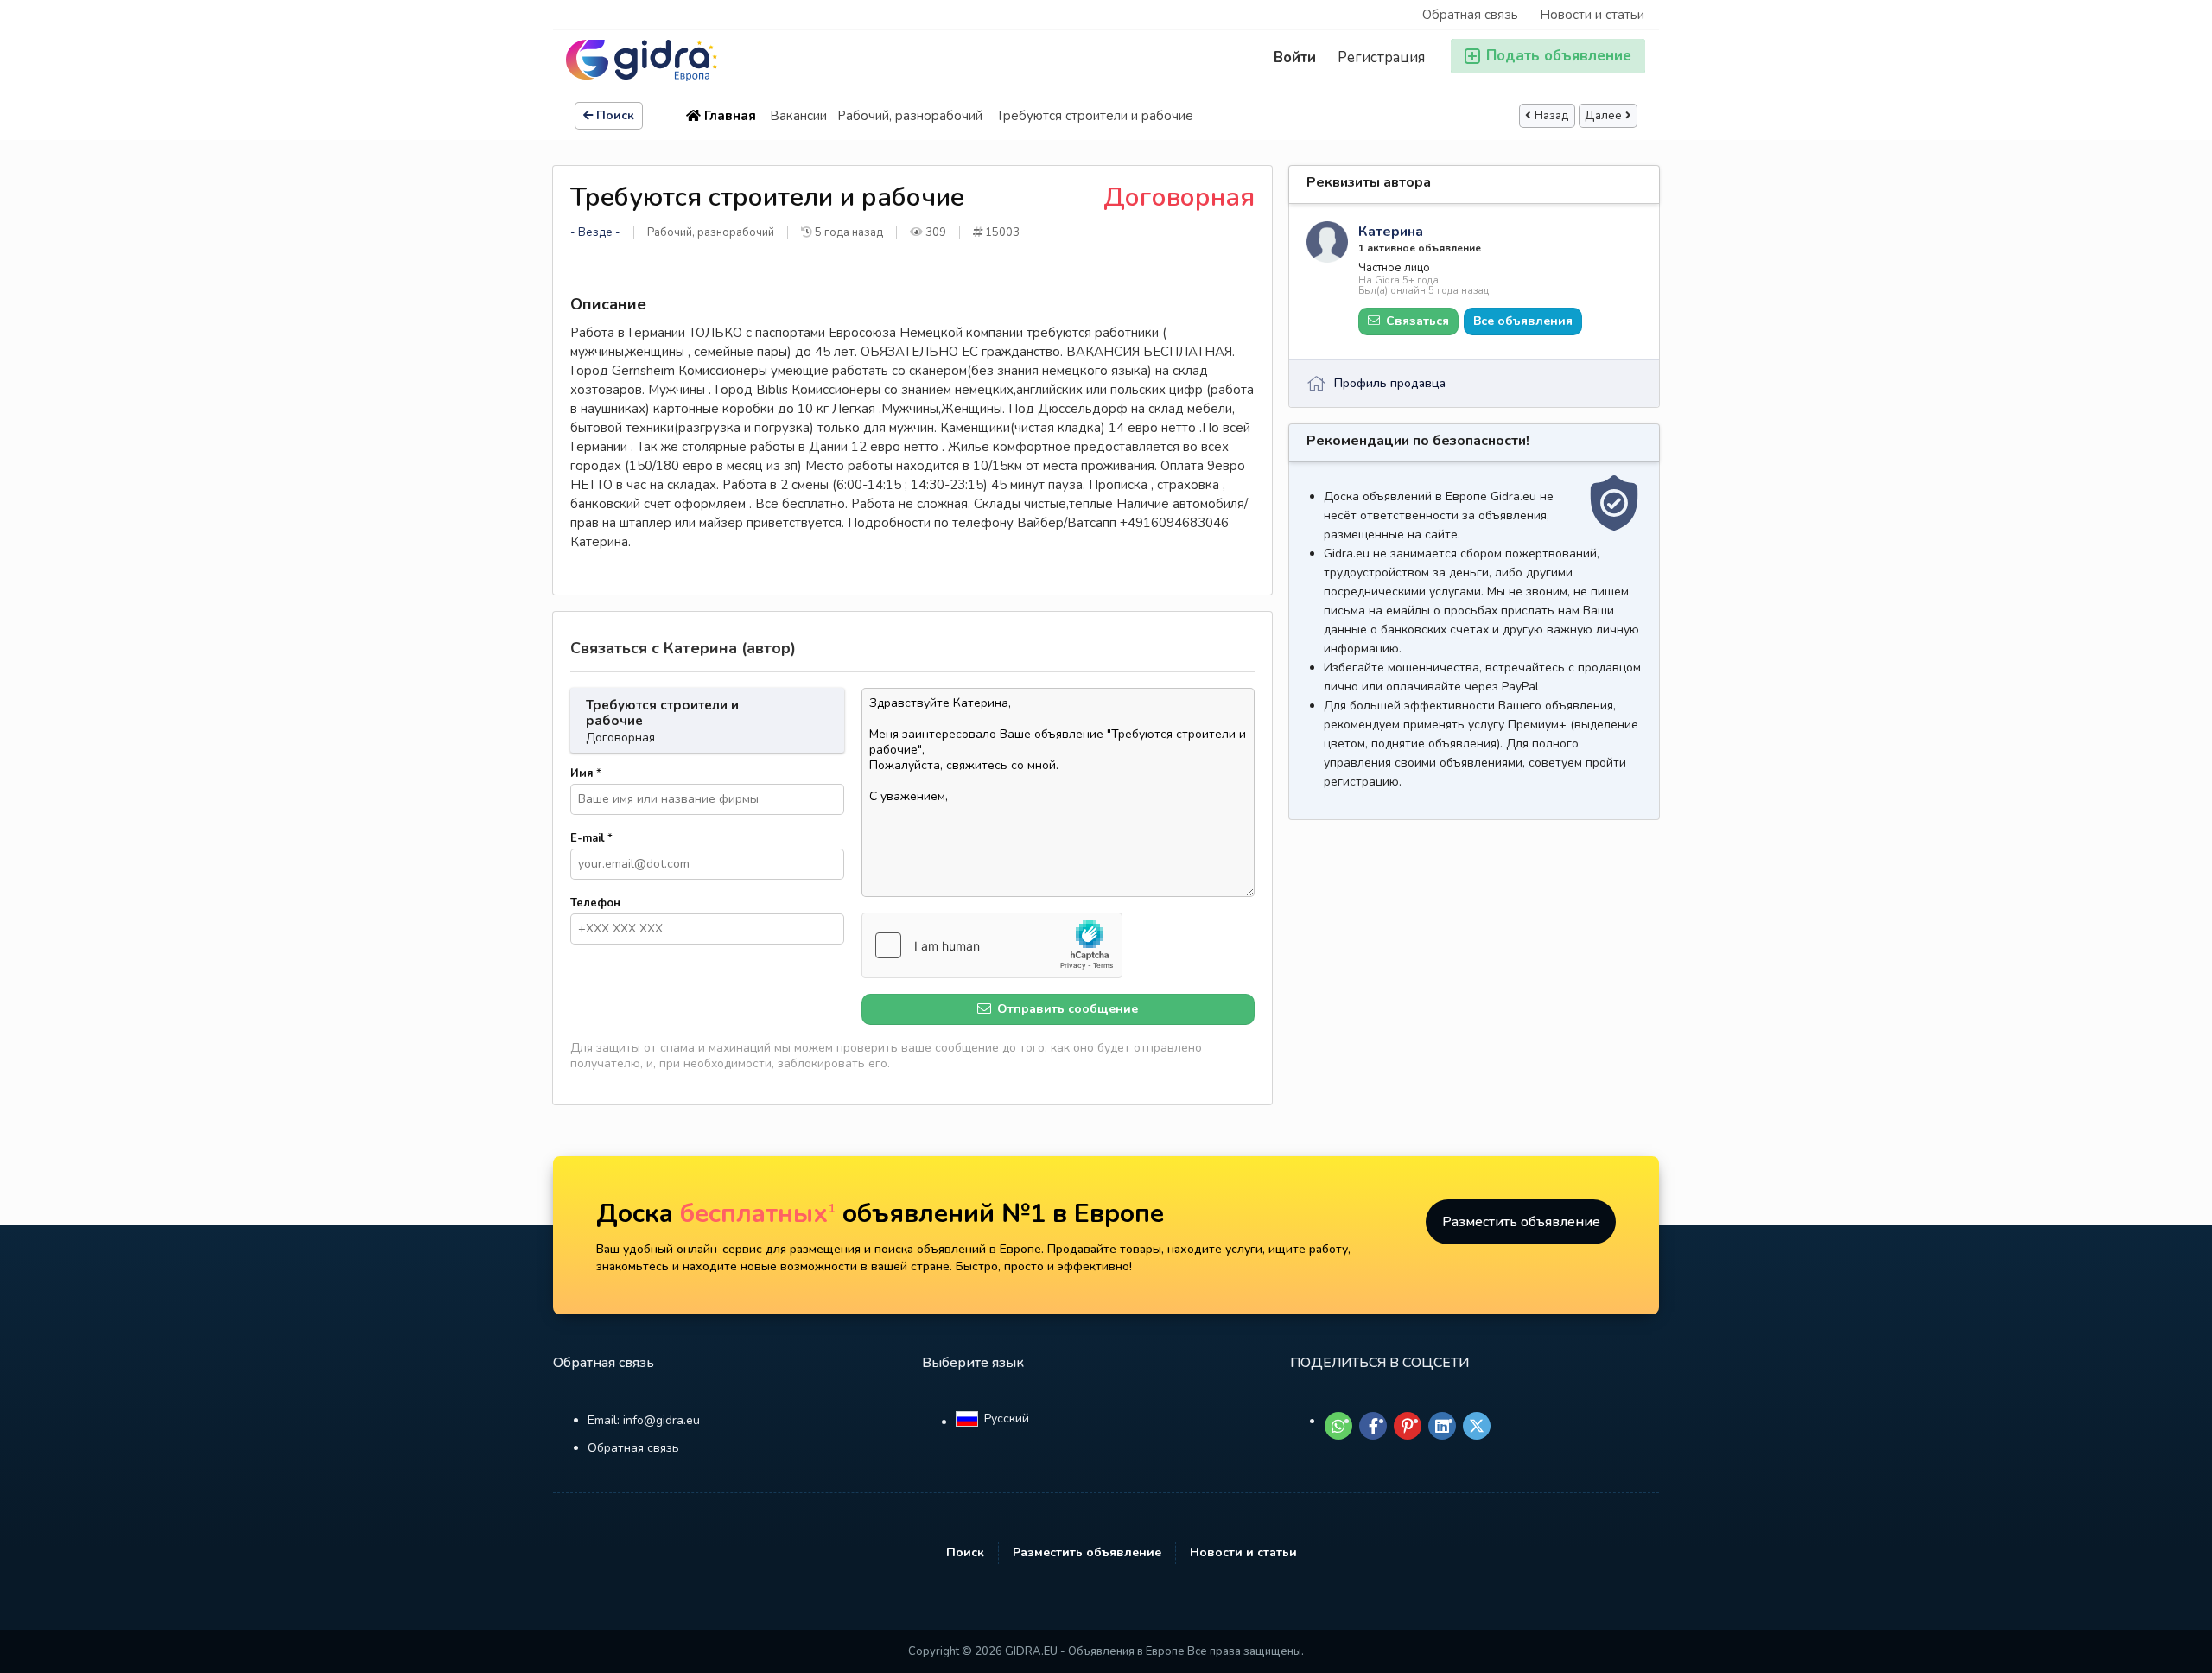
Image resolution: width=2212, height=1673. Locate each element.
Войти (1295, 57)
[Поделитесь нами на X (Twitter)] (1477, 1426)
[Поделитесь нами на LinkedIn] (1442, 1426)
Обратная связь (1470, 15)
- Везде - (595, 232)
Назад (1552, 116)
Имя (586, 773)
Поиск (615, 115)
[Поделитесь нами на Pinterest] (1408, 1426)
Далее (1603, 116)
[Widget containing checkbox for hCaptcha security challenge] (992, 945)
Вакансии (798, 116)
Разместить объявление (1521, 1222)
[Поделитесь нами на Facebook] (1373, 1426)
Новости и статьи (1592, 15)
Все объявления (1523, 321)
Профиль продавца (1390, 383)
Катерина (1391, 232)
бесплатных (758, 1214)
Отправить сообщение (1066, 1009)
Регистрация (1381, 57)
